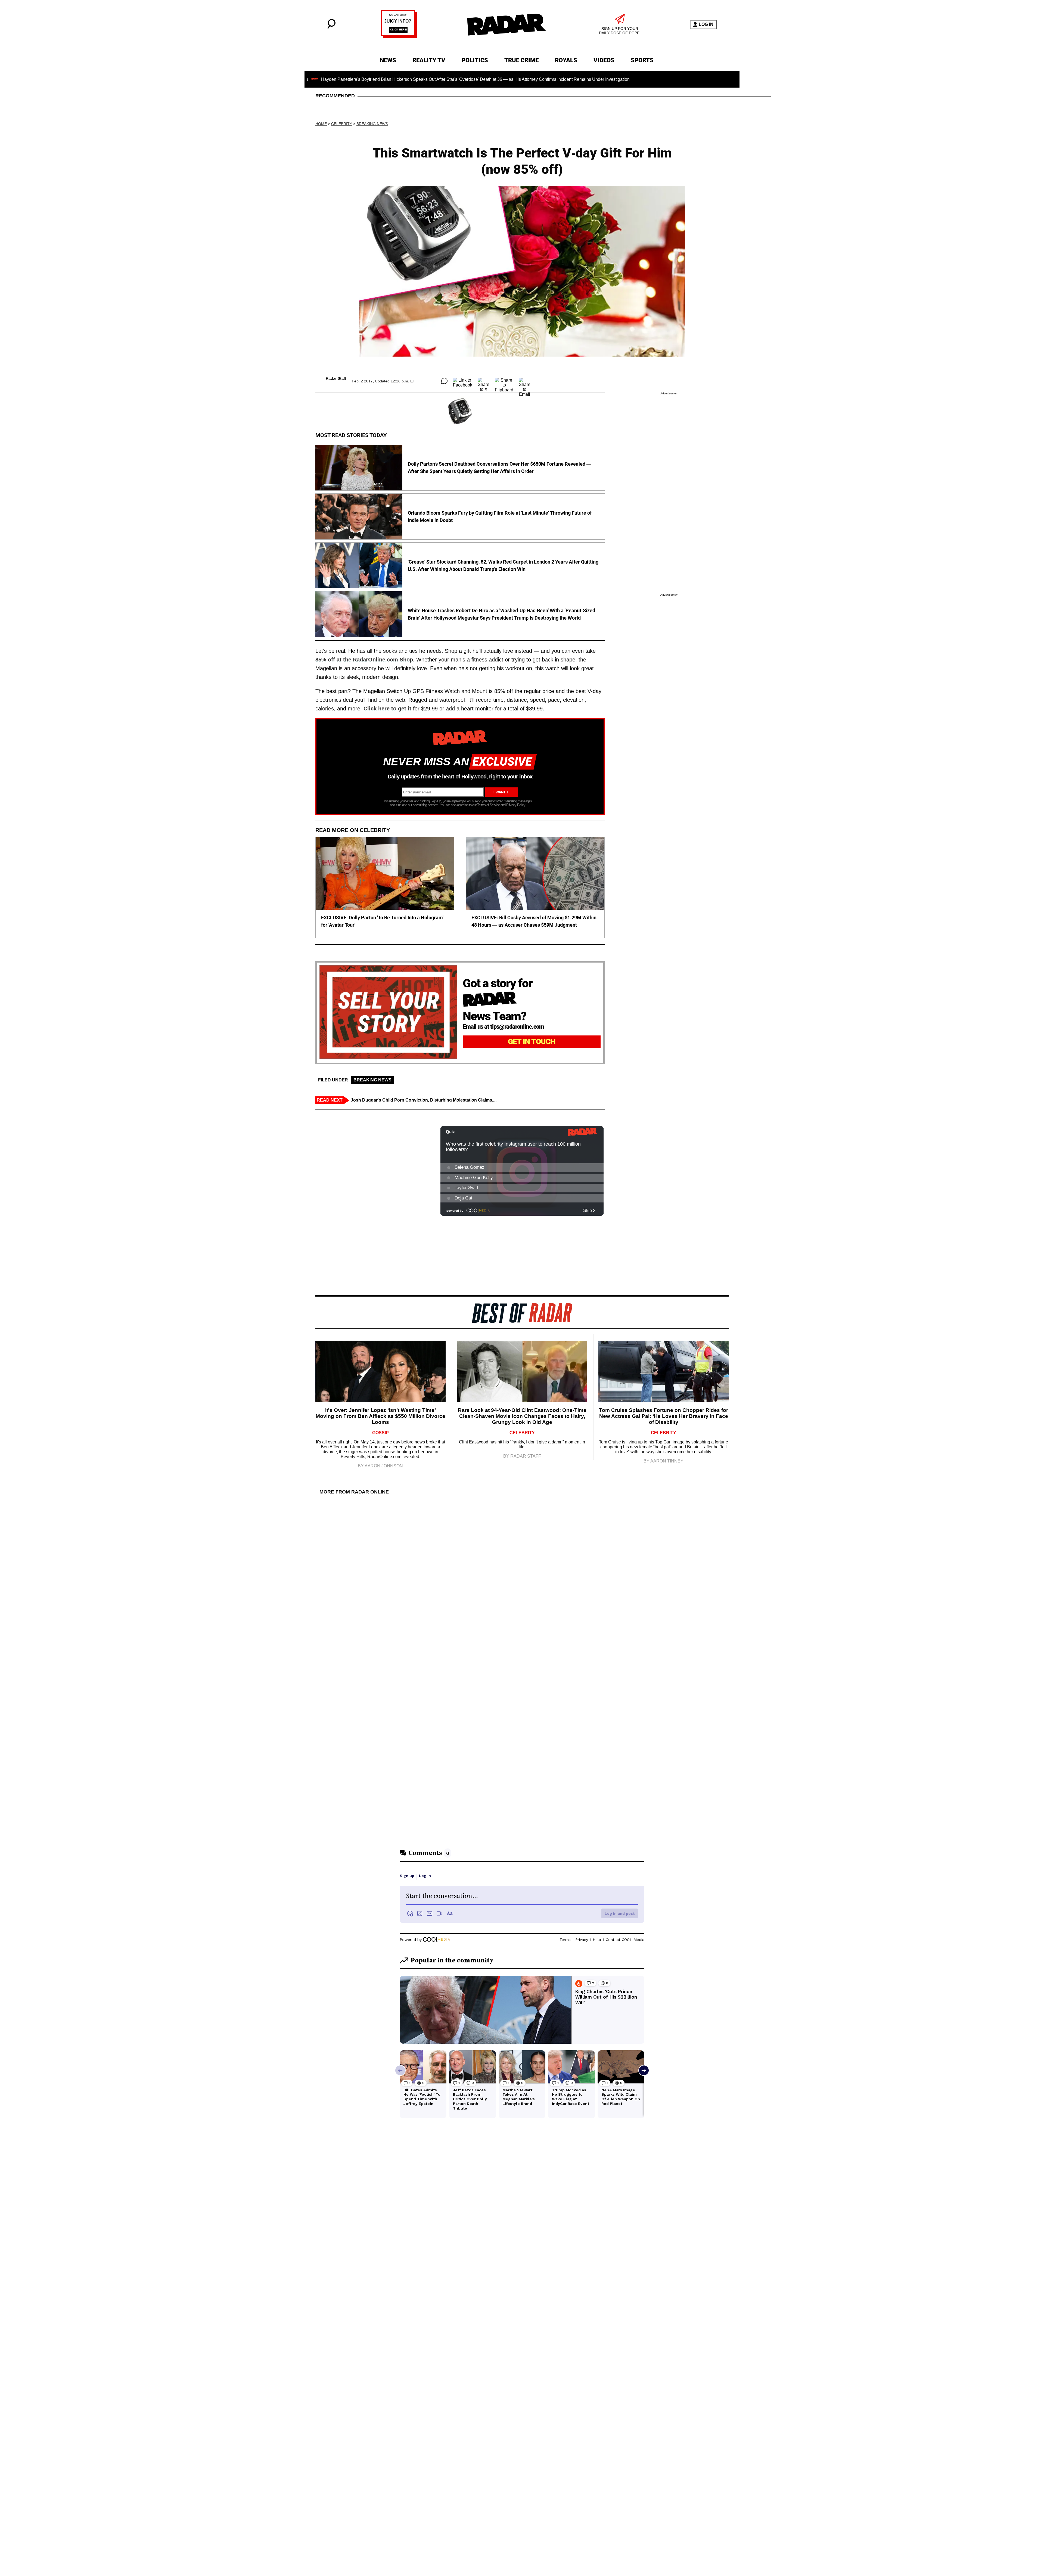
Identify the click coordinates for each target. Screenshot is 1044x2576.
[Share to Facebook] (463, 381)
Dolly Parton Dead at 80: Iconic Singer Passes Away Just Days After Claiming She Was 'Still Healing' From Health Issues (607, 79)
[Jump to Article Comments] (444, 381)
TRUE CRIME (521, 60)
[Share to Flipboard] (504, 381)
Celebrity (342, 124)
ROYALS (566, 60)
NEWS (388, 60)
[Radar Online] (506, 24)
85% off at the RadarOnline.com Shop (364, 660)
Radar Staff (336, 378)
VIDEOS (604, 60)
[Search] (331, 27)
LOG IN (706, 24)
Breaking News (372, 124)
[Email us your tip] (399, 37)
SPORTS (642, 60)
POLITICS (475, 60)
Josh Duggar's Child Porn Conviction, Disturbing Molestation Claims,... (424, 1100)
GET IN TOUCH (532, 1042)
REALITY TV (429, 60)
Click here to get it (387, 709)
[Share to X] (484, 381)
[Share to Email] (525, 381)
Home (321, 124)
